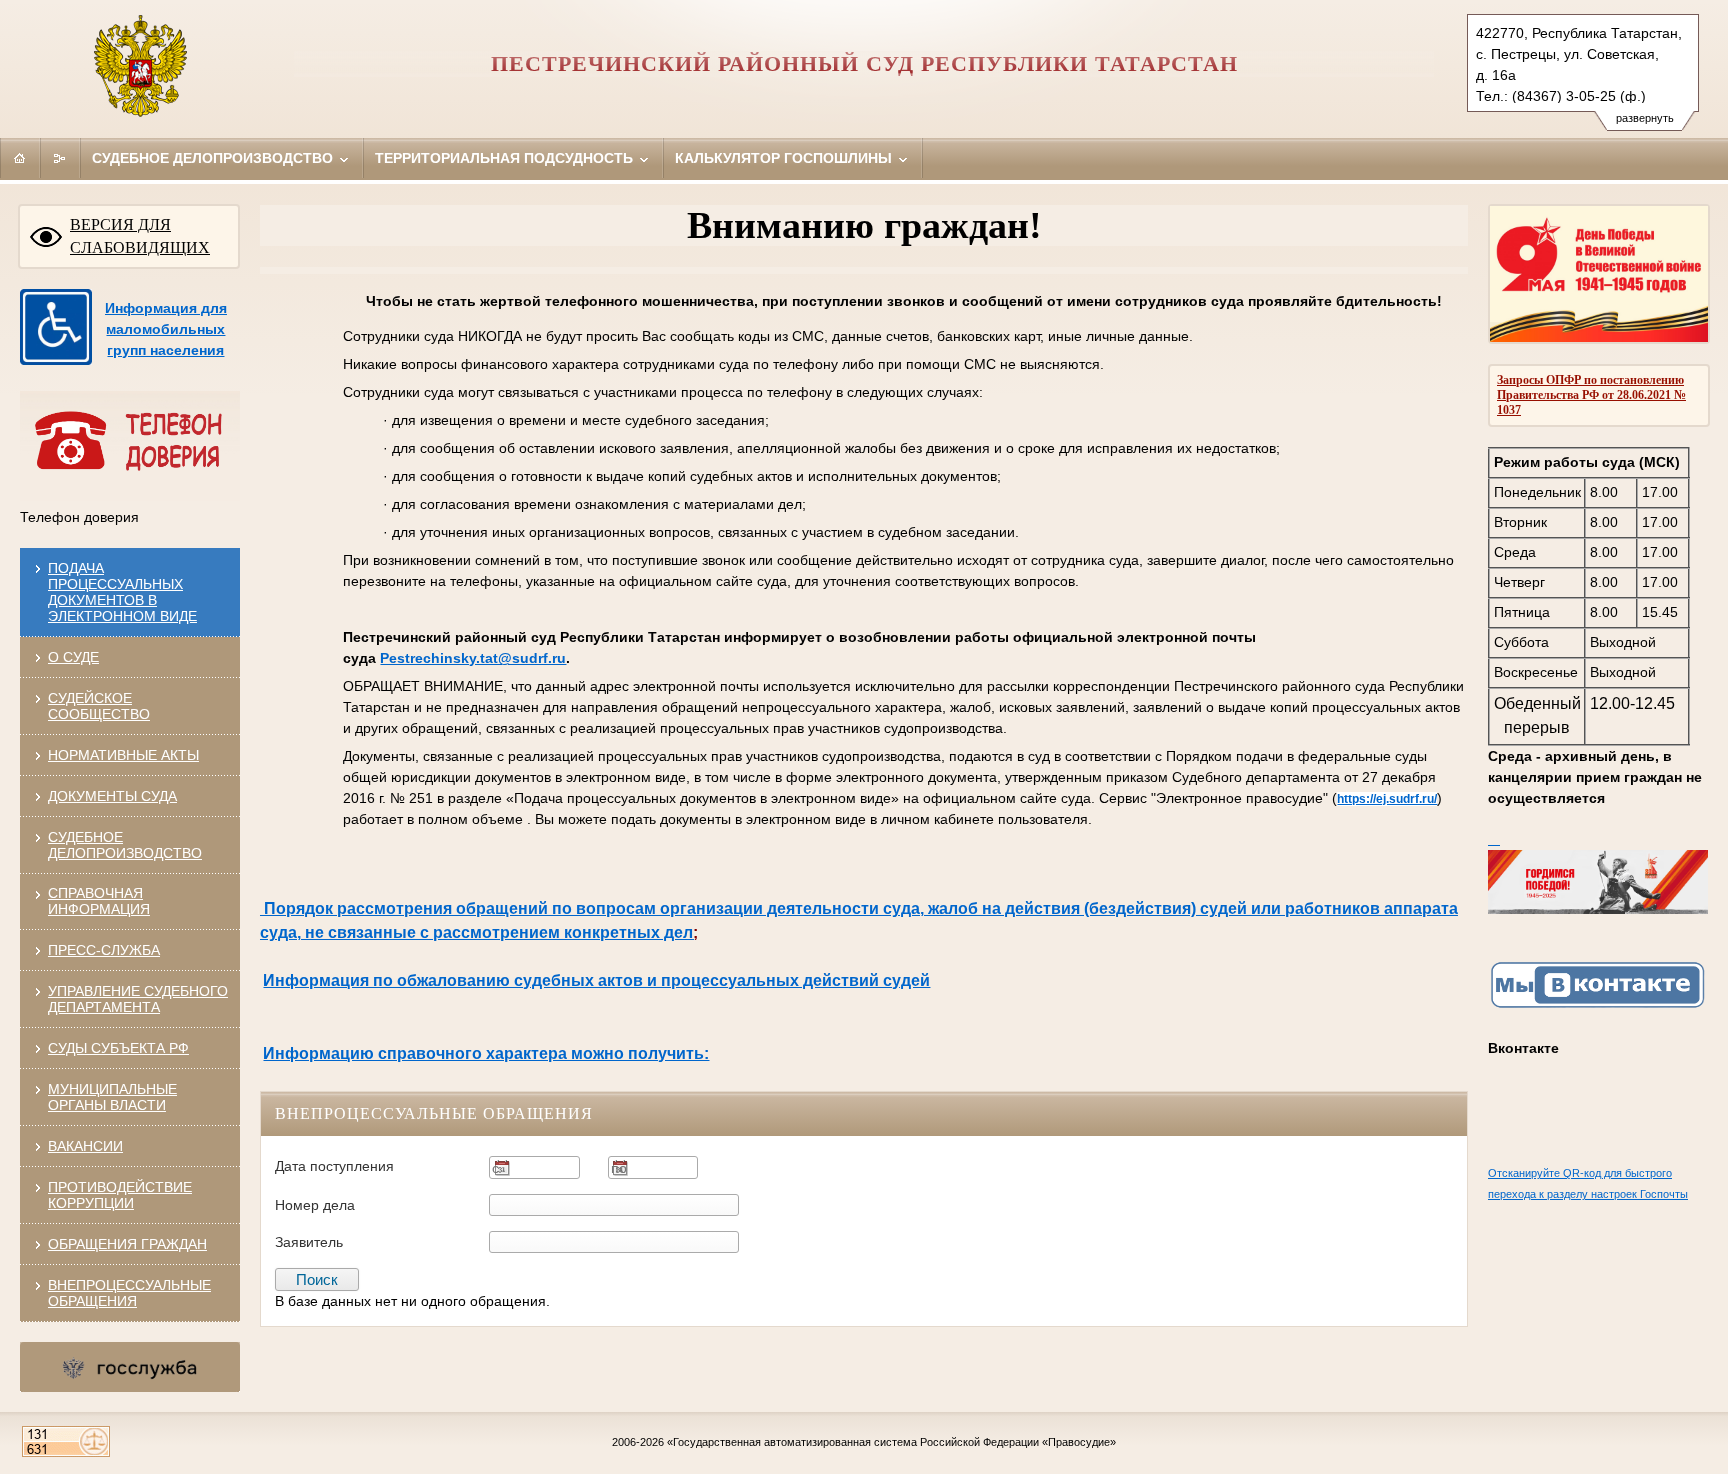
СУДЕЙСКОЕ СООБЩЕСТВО (99, 706)
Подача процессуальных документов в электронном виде (122, 592)
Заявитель (309, 1242)
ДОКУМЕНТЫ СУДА (112, 796)
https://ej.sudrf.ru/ (1387, 799)
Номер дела (315, 1205)
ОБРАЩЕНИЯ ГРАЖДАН (127, 1244)
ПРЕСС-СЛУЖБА (104, 950)
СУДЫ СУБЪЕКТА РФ (118, 1048)
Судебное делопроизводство (214, 158)
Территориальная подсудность (506, 158)
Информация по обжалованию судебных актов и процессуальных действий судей (596, 980)
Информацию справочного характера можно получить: (486, 1053)
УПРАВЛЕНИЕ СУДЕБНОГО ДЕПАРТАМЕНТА (138, 999)
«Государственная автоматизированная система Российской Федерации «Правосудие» (891, 1442)
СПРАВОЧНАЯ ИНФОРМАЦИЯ (99, 901)
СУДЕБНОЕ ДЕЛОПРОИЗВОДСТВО (125, 845)
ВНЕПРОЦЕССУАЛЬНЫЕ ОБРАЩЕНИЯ (129, 1293)
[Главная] (20, 158)
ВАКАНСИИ (85, 1146)
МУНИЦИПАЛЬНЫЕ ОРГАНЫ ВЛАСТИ (112, 1097)
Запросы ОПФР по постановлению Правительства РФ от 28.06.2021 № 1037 (1591, 395)
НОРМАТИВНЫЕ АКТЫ (123, 755)
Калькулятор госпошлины (785, 158)
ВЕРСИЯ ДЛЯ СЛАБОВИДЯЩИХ (140, 236)
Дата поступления (334, 1166)
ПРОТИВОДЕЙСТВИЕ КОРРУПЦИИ (120, 1195)
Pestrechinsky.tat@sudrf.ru (473, 658)
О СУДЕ (73, 657)
